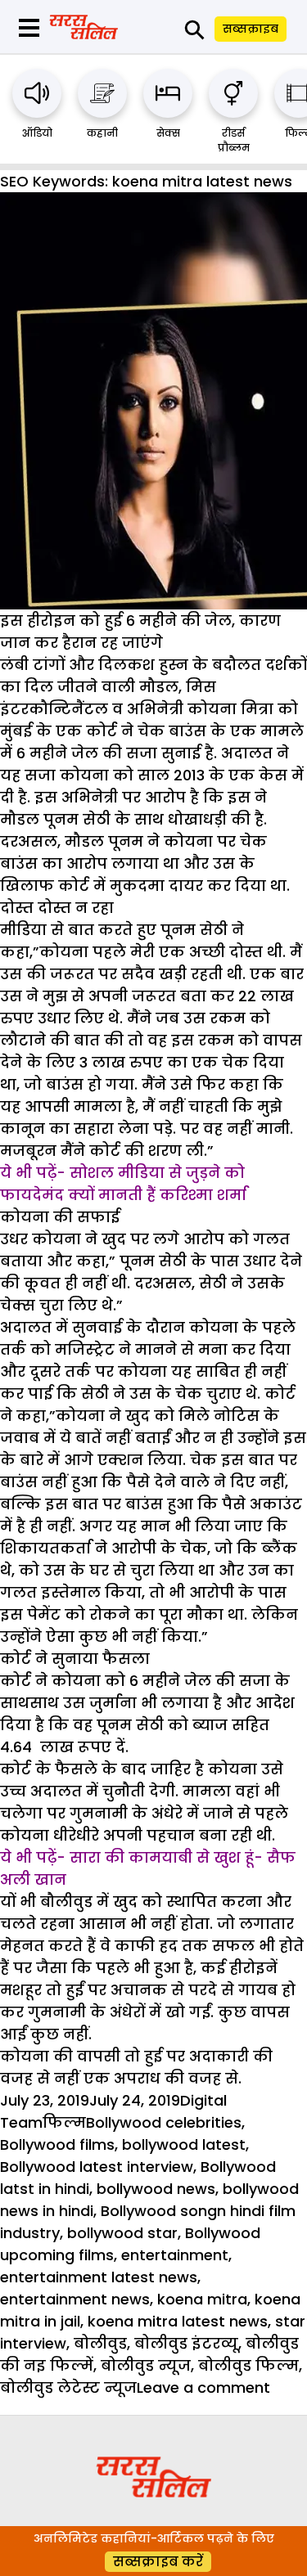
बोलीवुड (100, 2343)
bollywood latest (184, 2144)
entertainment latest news (99, 2277)
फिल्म (64, 2122)
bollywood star (122, 2233)
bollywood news (156, 2189)
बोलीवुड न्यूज (146, 2365)
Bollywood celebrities (164, 2122)
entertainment (175, 2255)
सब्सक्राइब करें (158, 2562)
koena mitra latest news (178, 2321)
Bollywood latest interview (97, 2167)
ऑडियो (37, 133)
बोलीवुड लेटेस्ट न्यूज (68, 2387)
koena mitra (202, 2299)
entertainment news (75, 2299)
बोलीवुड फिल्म (248, 2365)
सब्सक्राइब (251, 29)
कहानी (102, 133)
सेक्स (168, 133)
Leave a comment (203, 2387)
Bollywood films (57, 2144)
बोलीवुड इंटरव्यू (186, 2343)
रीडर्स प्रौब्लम (234, 140)
